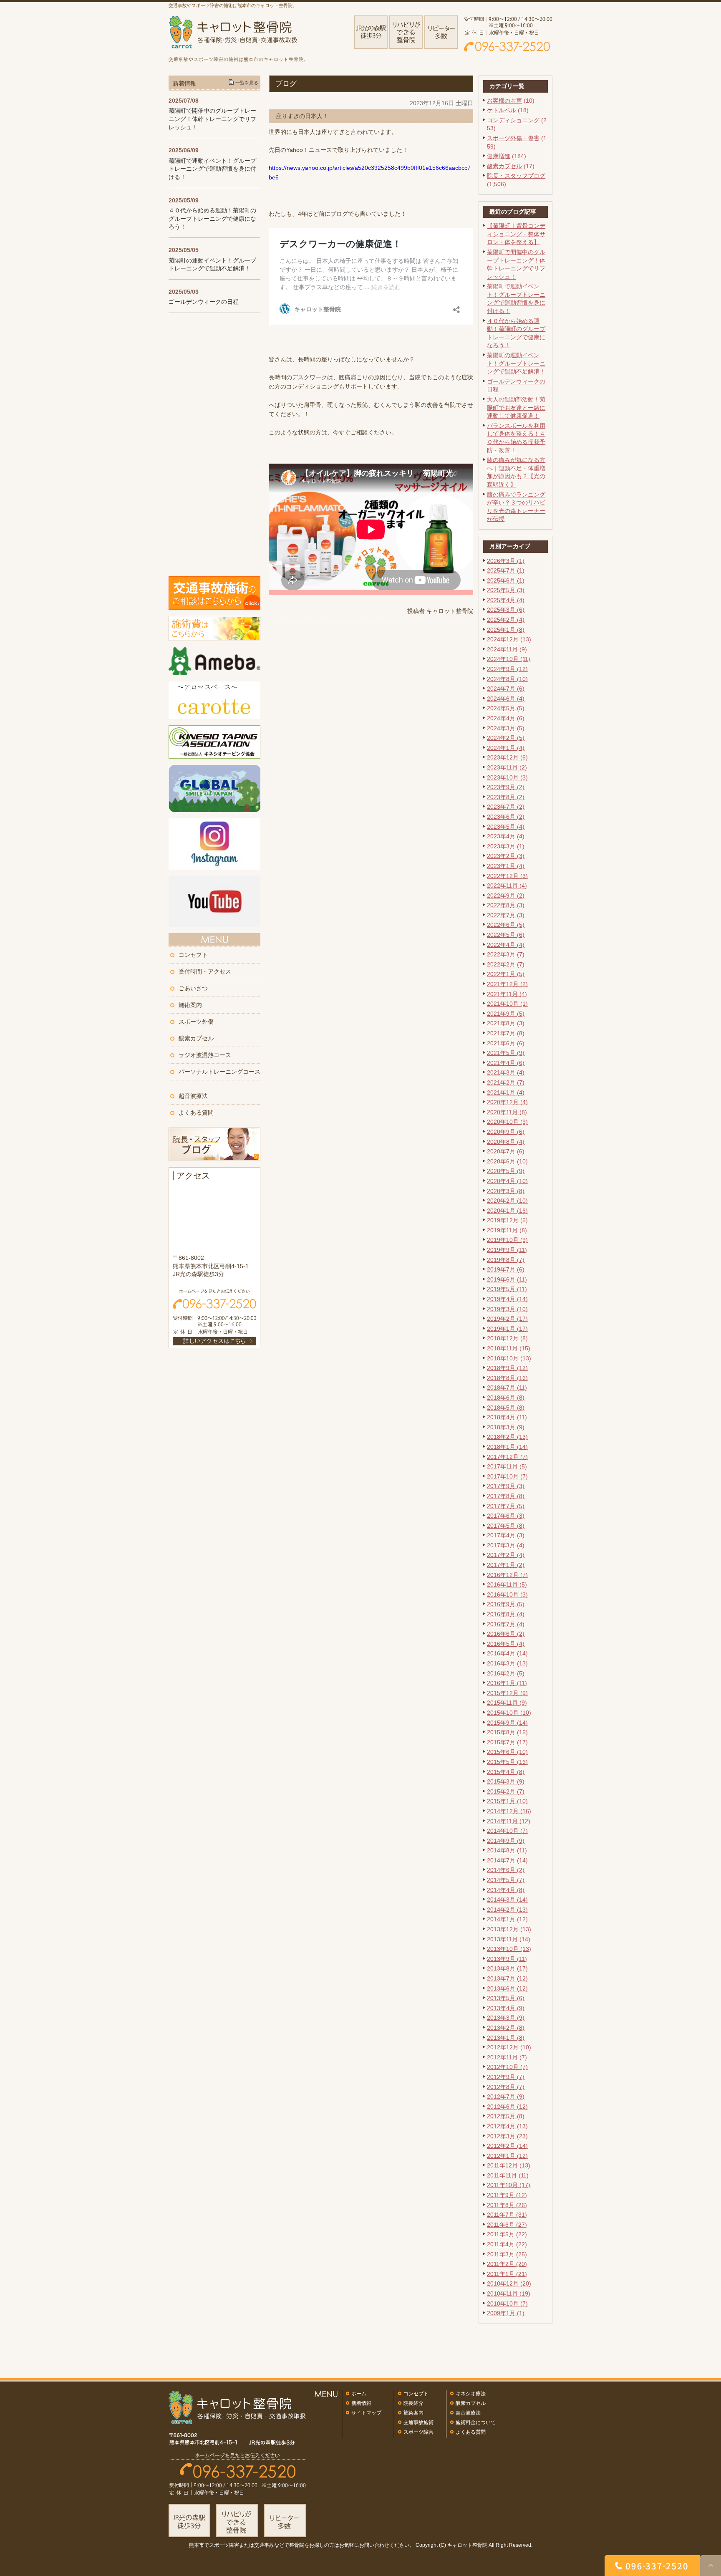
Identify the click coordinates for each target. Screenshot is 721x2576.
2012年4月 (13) (507, 2126)
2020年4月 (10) (507, 1181)
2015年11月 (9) (507, 1703)
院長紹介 (413, 2403)
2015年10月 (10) (509, 1713)
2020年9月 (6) (506, 1132)
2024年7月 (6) (506, 689)
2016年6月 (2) (506, 1634)
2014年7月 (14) (507, 1860)
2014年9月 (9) (506, 1841)
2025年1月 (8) (506, 630)
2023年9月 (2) (506, 787)
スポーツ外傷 (196, 1022)
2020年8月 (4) (506, 1142)
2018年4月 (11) (507, 1417)
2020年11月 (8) (507, 1112)
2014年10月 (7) (507, 1831)
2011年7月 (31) (507, 2215)
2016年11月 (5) (507, 1584)
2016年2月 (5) (506, 1673)
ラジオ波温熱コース (205, 1055)
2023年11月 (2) (507, 767)
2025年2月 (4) (506, 620)
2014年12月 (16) (509, 1811)
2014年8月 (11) (507, 1850)
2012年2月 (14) (507, 2146)
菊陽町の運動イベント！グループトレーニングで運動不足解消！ (516, 363)
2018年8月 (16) (507, 1378)
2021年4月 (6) (506, 1063)
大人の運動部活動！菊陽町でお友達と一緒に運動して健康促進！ (516, 407)
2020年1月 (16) (507, 1211)
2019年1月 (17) (507, 1329)
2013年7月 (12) (507, 1978)
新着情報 (361, 2403)
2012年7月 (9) (506, 2097)
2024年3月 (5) (506, 728)
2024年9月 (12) (507, 669)
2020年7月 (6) (506, 1151)
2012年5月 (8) (506, 2116)
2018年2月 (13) (507, 1437)
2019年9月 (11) (507, 1250)
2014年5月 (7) (506, 1880)
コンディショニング (513, 120)
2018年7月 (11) (507, 1388)
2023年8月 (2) (506, 797)
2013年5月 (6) (506, 1998)
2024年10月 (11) (509, 659)
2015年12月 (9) (507, 1693)
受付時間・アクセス (205, 971)
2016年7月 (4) (506, 1624)
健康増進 (499, 156)
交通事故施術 (418, 2422)
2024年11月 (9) (507, 649)
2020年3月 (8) (506, 1191)
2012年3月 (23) (507, 2136)
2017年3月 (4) (506, 1545)
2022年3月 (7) (506, 954)
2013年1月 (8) (506, 2038)
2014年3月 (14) (507, 1900)
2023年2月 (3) (506, 856)
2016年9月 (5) (506, 1604)
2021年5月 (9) (506, 1053)
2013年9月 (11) (507, 1959)
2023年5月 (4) (506, 827)
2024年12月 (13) (509, 639)
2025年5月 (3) (506, 590)
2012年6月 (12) (507, 2107)
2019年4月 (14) (507, 1299)
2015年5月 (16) (507, 1762)
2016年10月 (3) (507, 1595)
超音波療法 (193, 1096)
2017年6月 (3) (506, 1516)
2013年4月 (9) (506, 2008)
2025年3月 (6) (506, 610)
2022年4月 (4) (506, 945)
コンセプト (193, 955)
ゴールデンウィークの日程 (204, 302)
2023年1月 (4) (506, 866)
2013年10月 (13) (509, 1949)
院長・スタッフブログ (516, 176)
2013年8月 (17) (507, 1968)
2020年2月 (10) (507, 1201)
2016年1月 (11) (507, 1683)
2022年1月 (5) (506, 974)
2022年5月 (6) (506, 935)
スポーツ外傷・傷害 (513, 138)
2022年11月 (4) (507, 886)
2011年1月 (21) (507, 2274)
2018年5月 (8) (506, 1408)
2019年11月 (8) (507, 1230)
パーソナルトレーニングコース (219, 1072)
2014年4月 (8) (506, 1890)
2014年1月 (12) (507, 1919)
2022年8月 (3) (506, 905)
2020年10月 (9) (507, 1122)
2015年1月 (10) (507, 1801)
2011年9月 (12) (507, 2195)
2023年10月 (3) (507, 777)
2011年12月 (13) (509, 2165)
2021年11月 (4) (507, 994)
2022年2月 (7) (506, 964)
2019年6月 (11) (507, 1279)
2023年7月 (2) (506, 807)
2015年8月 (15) (507, 1732)
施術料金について (476, 2422)
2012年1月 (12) (507, 2156)
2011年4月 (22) (507, 2244)
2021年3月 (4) (506, 1072)
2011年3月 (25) (507, 2254)
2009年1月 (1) (506, 2313)
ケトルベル (502, 110)
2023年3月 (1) (506, 846)
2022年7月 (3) (506, 915)
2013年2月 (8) (506, 2028)
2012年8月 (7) (506, 2087)
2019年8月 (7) (506, 1260)
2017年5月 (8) (506, 1526)
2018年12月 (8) (507, 1338)
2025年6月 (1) (506, 580)
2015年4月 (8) (506, 1772)
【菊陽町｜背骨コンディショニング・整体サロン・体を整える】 (516, 234)
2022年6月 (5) (506, 925)
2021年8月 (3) (506, 1023)
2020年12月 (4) (507, 1102)
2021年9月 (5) (506, 1014)
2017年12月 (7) (507, 1457)
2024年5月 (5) (506, 708)
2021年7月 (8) (506, 1033)
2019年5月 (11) (507, 1289)
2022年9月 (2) (506, 896)
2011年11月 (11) (508, 2175)
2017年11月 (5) (507, 1466)
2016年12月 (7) (507, 1575)
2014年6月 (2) (506, 1870)
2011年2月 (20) (507, 2264)
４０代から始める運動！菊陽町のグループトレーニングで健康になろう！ (212, 218)
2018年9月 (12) (507, 1368)
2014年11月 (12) (509, 1821)
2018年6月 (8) (506, 1398)
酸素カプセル (504, 166)
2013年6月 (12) (507, 1988)
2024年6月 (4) (506, 699)
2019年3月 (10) (507, 1309)
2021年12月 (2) (507, 984)
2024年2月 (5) (506, 738)
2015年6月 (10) (507, 1752)
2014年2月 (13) (507, 1910)
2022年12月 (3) (507, 876)
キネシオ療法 (471, 2394)
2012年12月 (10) (509, 2047)
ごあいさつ (193, 988)
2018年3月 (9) (506, 1427)
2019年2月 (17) (507, 1319)
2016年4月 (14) (507, 1653)
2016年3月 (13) (507, 1663)
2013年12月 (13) (509, 1929)
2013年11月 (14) (509, 1939)
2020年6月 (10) (507, 1161)
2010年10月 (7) (507, 2304)
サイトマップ (366, 2413)
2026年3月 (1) (506, 561)
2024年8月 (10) (507, 679)
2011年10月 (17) (509, 2185)
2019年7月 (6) (506, 1269)
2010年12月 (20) (509, 2283)
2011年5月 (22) (507, 2234)
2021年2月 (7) (506, 1082)
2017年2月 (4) (506, 1555)
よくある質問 (196, 1113)
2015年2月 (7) (506, 1791)
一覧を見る (247, 83)
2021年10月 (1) (507, 1004)
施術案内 (190, 1005)
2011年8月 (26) (507, 2205)
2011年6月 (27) (507, 2225)
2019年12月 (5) (507, 1220)
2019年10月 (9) (507, 1240)
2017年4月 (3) (506, 1535)
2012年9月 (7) (506, 2077)
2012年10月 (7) (507, 2067)
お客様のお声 (504, 101)
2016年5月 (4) (506, 1644)
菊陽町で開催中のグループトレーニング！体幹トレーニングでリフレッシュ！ (212, 119)
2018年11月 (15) (509, 1348)
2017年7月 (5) (506, 1506)
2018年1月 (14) (507, 1447)
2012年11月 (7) (507, 2057)
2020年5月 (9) (506, 1171)
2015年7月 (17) (507, 1742)
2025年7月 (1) (506, 570)
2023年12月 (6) (507, 757)
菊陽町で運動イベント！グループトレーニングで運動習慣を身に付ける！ (212, 169)
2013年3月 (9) (506, 2018)
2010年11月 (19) (509, 2293)
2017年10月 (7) (507, 1476)
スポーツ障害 (418, 2432)
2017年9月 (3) (506, 1486)
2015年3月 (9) (506, 1781)
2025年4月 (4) (506, 600)
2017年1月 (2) (506, 1565)
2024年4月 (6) (506, 718)
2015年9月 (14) (507, 1723)
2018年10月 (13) (509, 1358)
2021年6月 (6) (506, 1043)
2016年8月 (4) (506, 1614)
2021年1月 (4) (506, 1092)
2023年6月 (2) (506, 817)
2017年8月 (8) (506, 1496)
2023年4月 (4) (506, 836)
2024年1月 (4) (506, 748)
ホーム (359, 2394)
